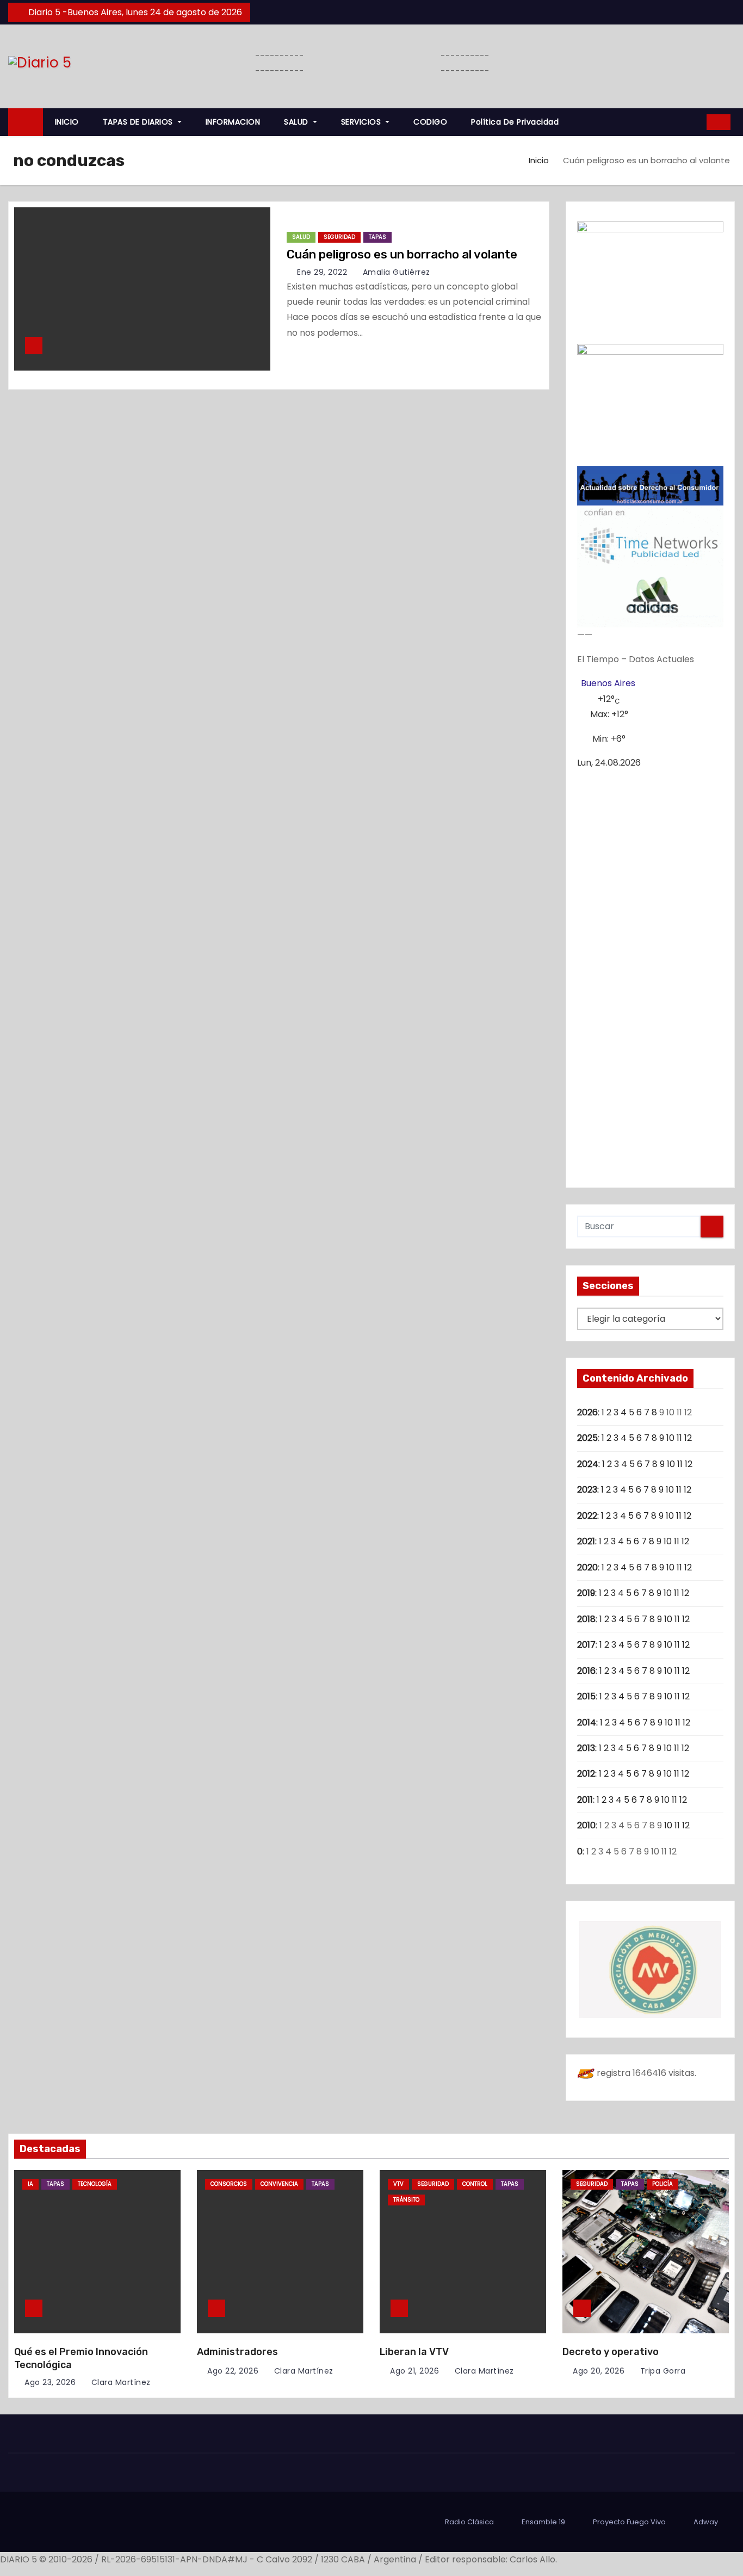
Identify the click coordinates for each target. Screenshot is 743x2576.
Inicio (539, 160)
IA (30, 2184)
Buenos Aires (608, 683)
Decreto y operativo (611, 2352)
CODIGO (430, 122)
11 (679, 1438)
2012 (586, 1774)
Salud (301, 237)
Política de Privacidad (515, 122)
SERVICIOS (362, 122)
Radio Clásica (469, 2522)
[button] (695, 122)
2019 (586, 1593)
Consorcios (229, 2184)
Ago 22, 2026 (233, 2371)
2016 (586, 1671)
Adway (706, 2522)
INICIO (67, 122)
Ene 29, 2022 (322, 272)
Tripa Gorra (661, 2371)
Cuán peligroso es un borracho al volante (402, 254)
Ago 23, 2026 (50, 2382)
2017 (586, 1645)
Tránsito (406, 2200)
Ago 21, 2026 (414, 2371)
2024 (588, 1464)
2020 (587, 1567)
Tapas (377, 237)
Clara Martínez (120, 2382)
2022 (587, 1516)
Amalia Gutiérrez (395, 272)
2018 (586, 1619)
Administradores (237, 2352)
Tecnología (95, 2184)
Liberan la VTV (414, 2352)
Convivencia (279, 2184)
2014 (587, 1723)
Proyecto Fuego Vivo (629, 2522)
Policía (662, 2184)
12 (688, 1438)
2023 (587, 1490)
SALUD (297, 122)
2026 (587, 1412)
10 (670, 1438)
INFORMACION (233, 122)
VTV (398, 2184)
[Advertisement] (651, 973)
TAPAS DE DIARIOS (139, 122)
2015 (586, 1696)
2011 (585, 1800)
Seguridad (339, 237)
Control (475, 2184)
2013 (586, 1748)
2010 (586, 1825)
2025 (587, 1438)
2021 (586, 1541)
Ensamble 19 (543, 2522)
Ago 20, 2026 (599, 2371)
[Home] (26, 122)
